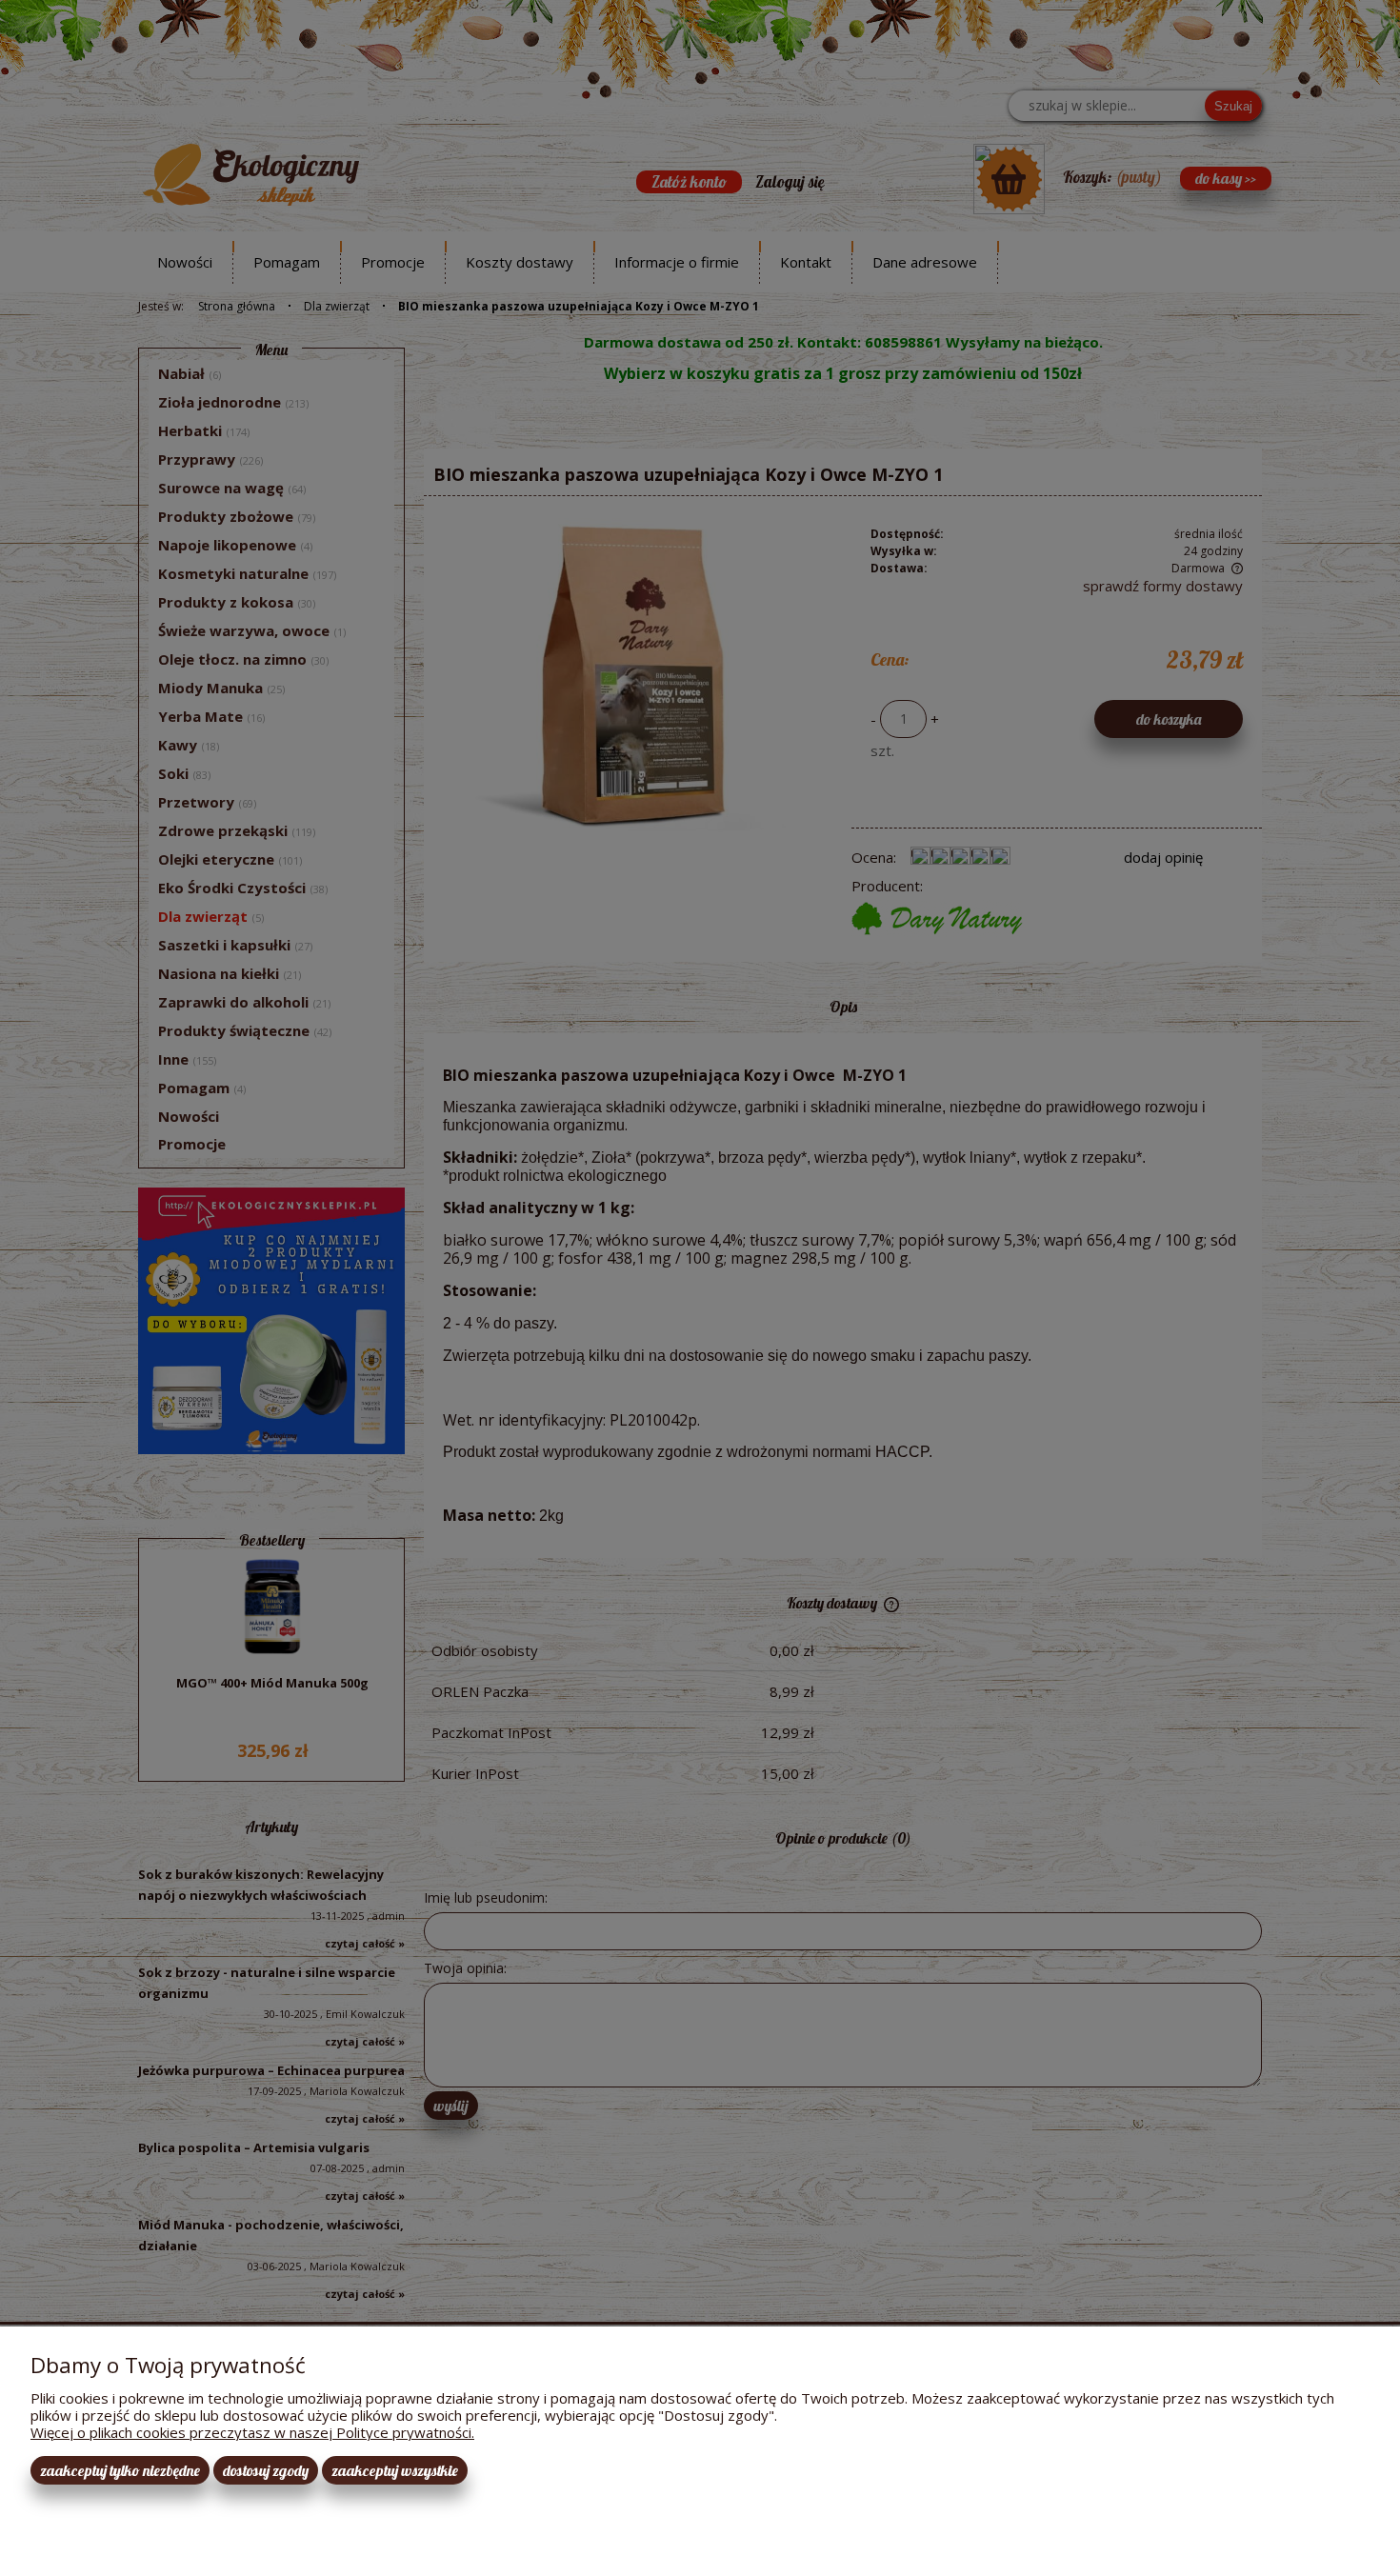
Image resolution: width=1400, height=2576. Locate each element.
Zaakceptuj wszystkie (395, 2470)
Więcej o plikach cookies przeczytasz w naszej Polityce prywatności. (252, 2432)
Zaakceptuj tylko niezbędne (120, 2470)
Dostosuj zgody (266, 2470)
